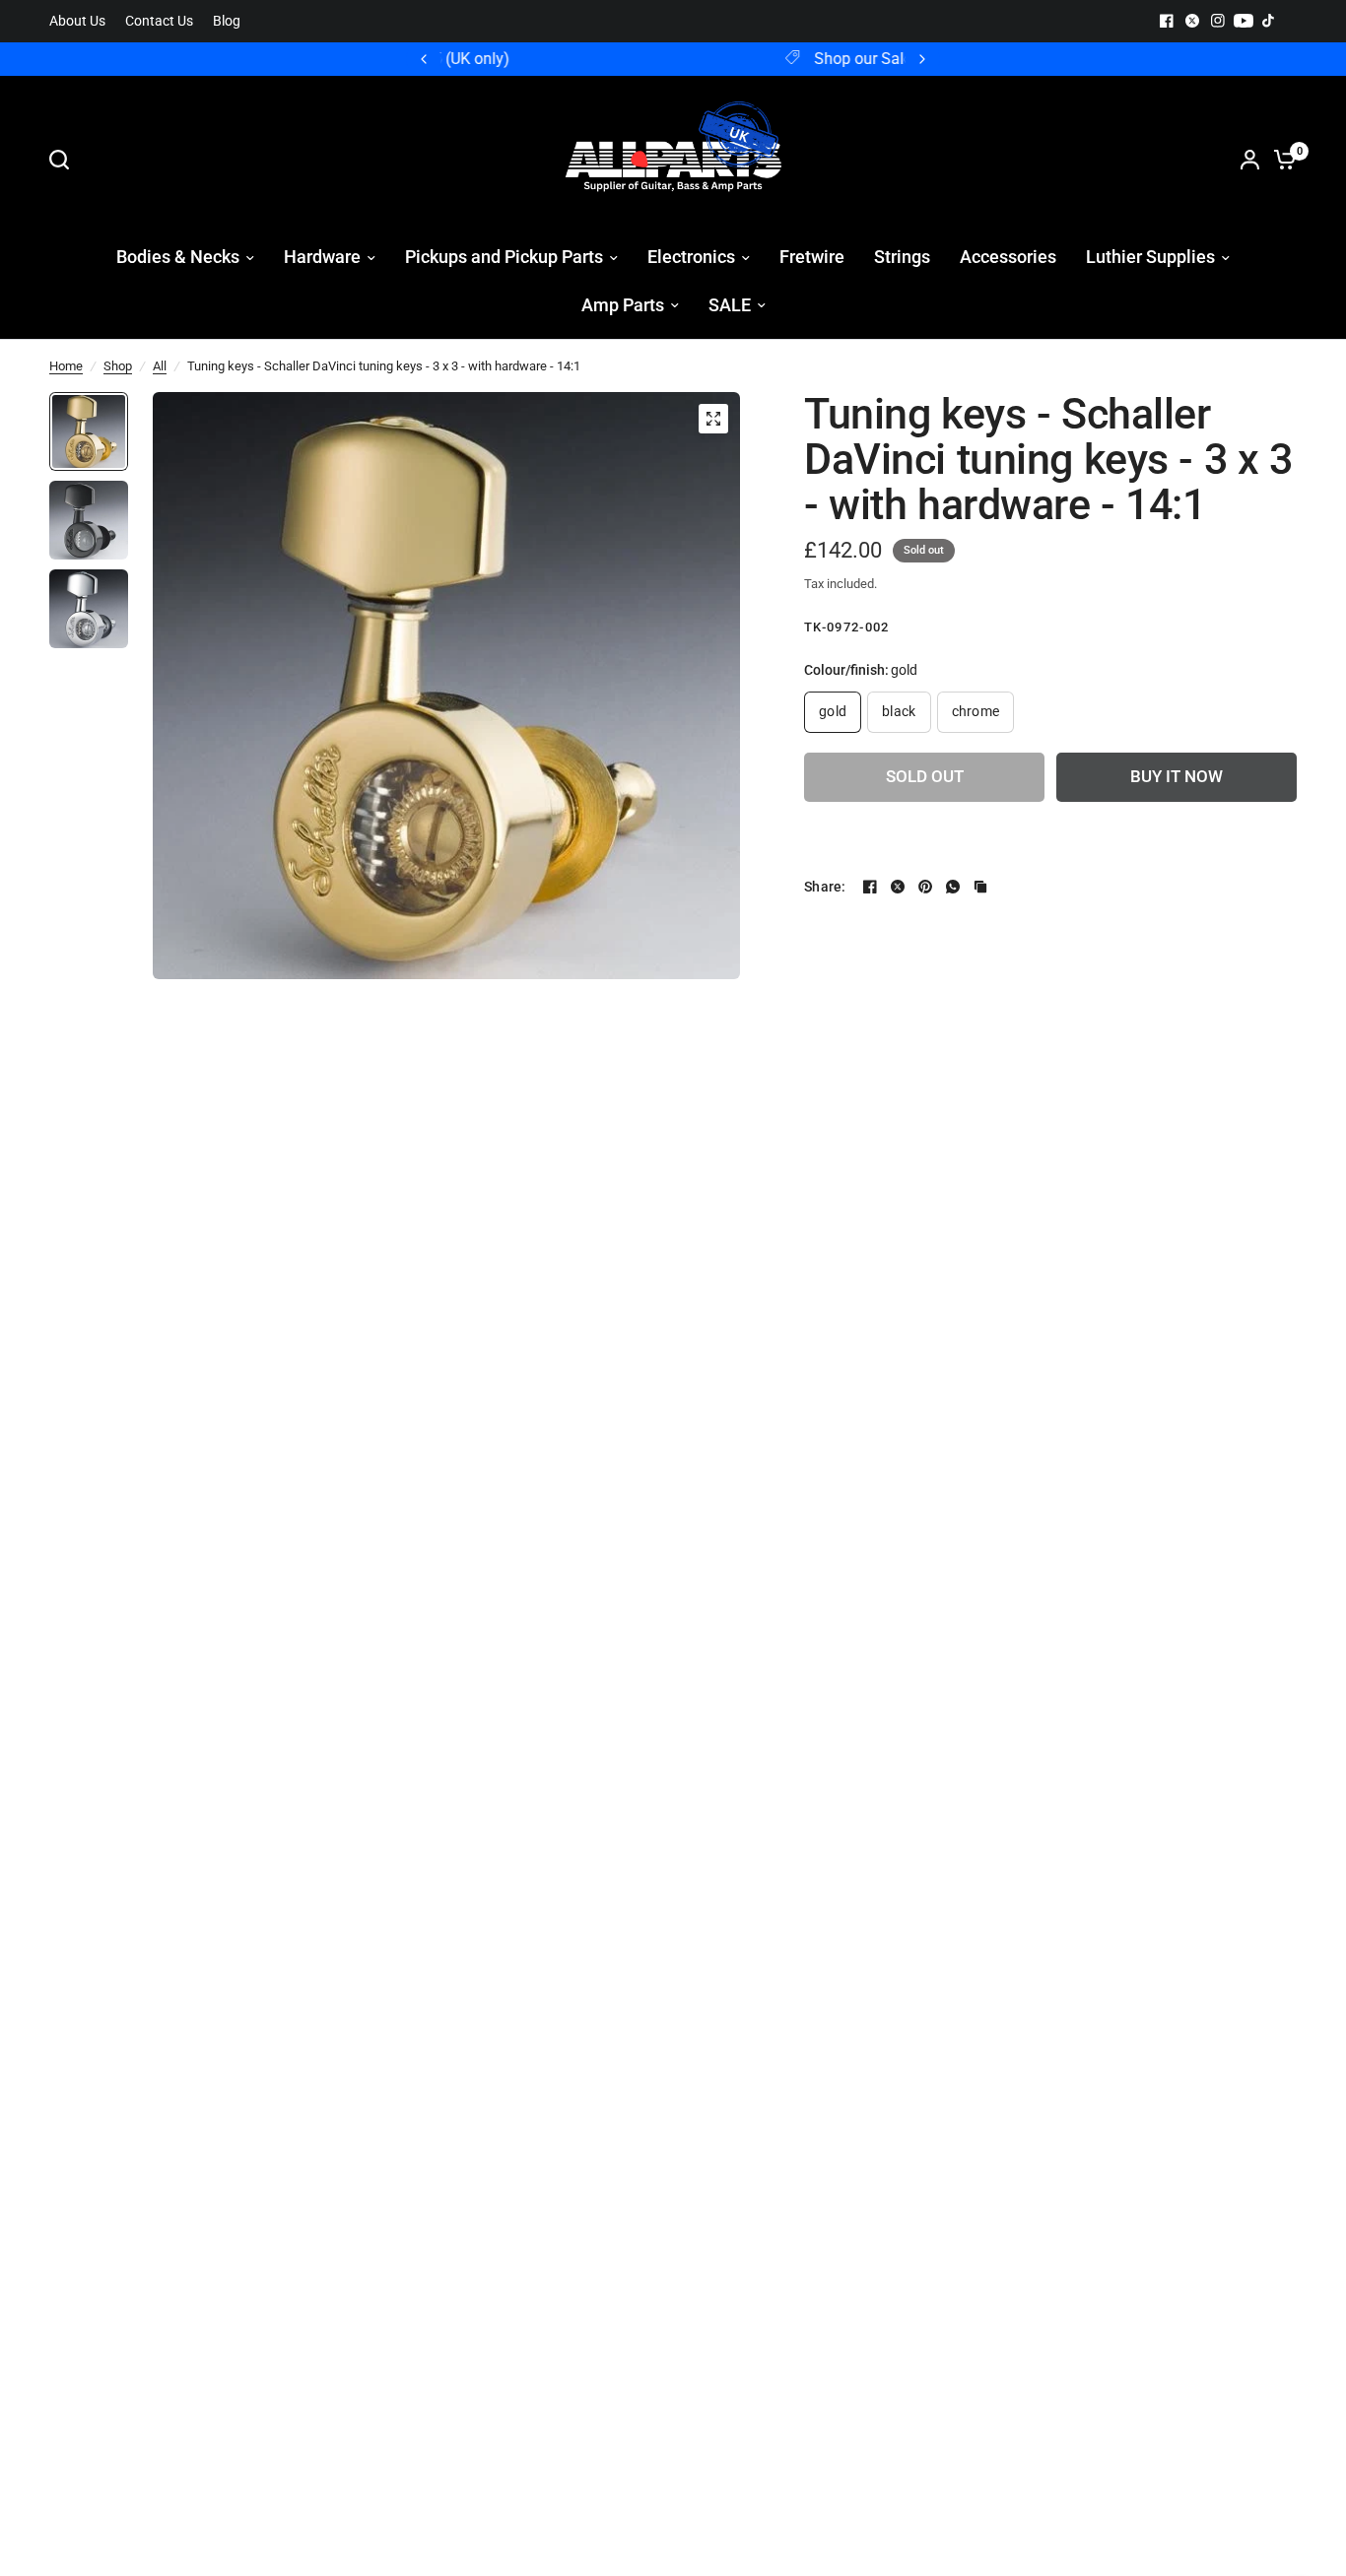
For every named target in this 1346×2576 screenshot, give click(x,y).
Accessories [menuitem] (1008, 257)
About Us (77, 21)
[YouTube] (1244, 21)
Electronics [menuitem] (691, 257)
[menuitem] (82, 21)
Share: (825, 887)
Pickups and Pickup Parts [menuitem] (504, 257)
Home (66, 366)
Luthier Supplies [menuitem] (1150, 257)
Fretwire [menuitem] (812, 257)
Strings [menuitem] (902, 257)
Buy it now (1177, 777)
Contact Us (159, 21)
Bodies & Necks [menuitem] (178, 257)
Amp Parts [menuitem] (623, 305)
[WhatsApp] (953, 887)
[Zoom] (713, 419)
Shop (118, 366)
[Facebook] (1167, 21)
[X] (1192, 21)
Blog (227, 21)
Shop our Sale (689, 59)
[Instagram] (1218, 21)
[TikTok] (1269, 21)
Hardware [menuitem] (322, 257)
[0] (1280, 160)
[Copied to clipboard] (980, 887)
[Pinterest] (925, 887)
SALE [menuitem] (730, 305)
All (160, 366)
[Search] (64, 160)
